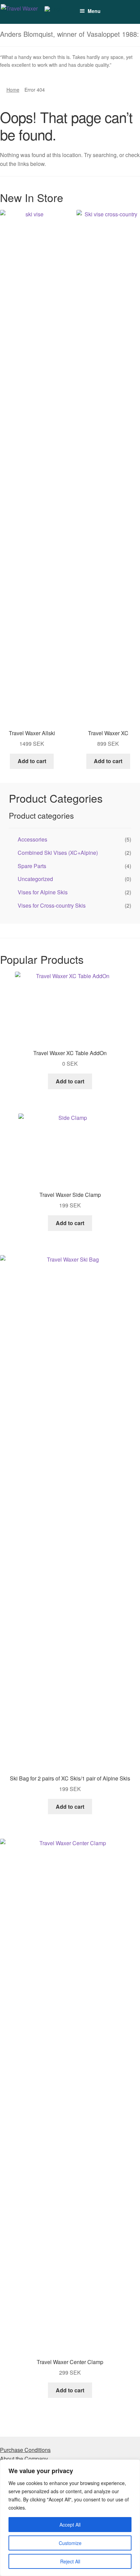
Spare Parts (32, 866)
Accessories (32, 839)
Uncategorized (35, 879)
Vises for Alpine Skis (43, 892)
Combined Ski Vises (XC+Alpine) (58, 853)
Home (13, 90)
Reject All (70, 2561)
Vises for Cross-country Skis (52, 905)
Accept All (70, 2525)
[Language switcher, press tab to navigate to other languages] (57, 12)
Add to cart (32, 761)
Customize (70, 2543)
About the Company (24, 2459)
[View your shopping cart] (107, 8)
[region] (70, 2518)
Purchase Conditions (25, 2450)
